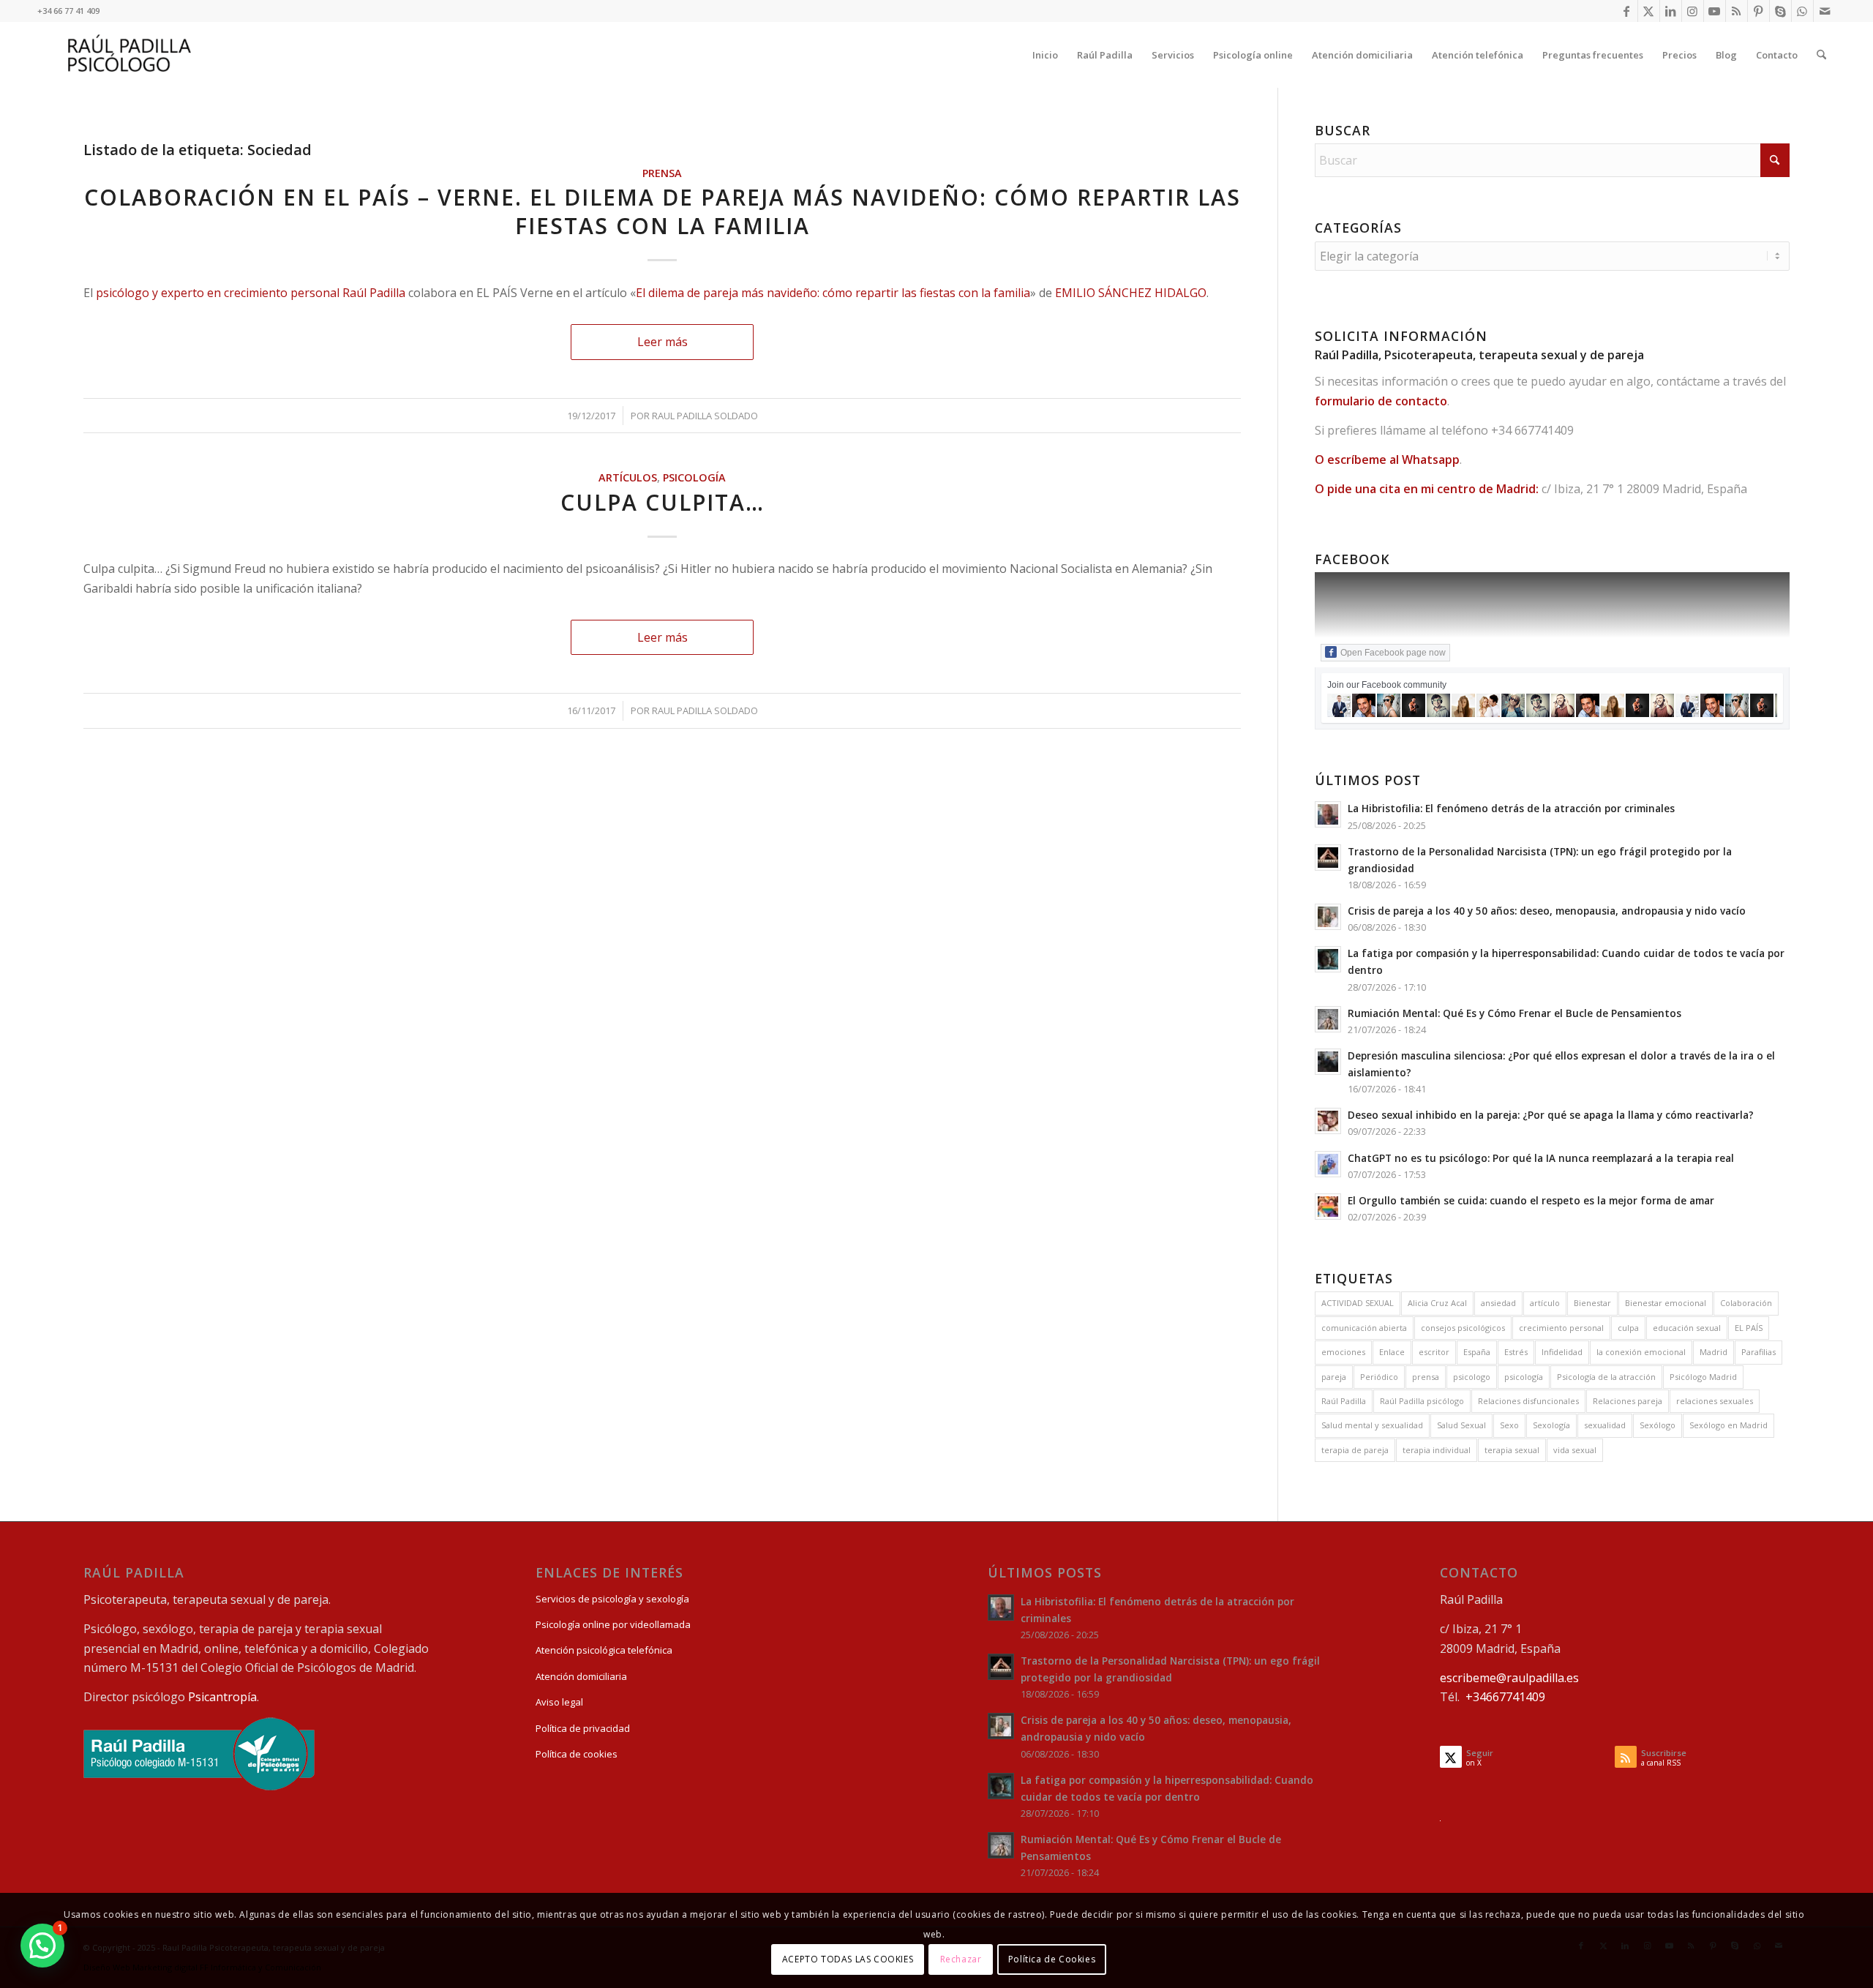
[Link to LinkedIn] (1671, 11)
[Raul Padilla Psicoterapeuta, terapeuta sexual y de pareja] (130, 55)
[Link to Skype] (1780, 11)
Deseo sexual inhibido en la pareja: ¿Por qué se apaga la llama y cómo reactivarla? (1551, 1115)
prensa (1426, 1377)
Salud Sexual (1461, 1425)
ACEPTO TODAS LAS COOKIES (848, 1959)
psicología (1524, 1377)
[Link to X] (1649, 11)
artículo (1545, 1303)
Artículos (628, 477)
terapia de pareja (1355, 1450)
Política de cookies (577, 1754)
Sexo (1509, 1425)
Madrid (1714, 1352)
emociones (1343, 1352)
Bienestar (1592, 1303)
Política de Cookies (1052, 1959)
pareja (1334, 1377)
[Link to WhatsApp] (1802, 11)
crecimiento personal (1561, 1328)
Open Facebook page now (1393, 653)
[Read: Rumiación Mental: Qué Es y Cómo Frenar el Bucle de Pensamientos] (1328, 1019)
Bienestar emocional (1666, 1303)
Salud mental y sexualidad (1372, 1425)
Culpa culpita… (663, 502)
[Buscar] (1821, 55)
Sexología (1551, 1425)
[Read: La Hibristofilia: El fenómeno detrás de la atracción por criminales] (1328, 814)
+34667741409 (1505, 1697)
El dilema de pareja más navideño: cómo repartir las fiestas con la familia (833, 293)
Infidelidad (1562, 1352)
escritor (1434, 1352)
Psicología (694, 477)
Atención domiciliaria (581, 1676)
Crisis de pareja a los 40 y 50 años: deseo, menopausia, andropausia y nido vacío (1547, 911)
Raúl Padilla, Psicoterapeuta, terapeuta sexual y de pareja (1479, 355)
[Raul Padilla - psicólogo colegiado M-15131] (199, 1787)
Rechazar (961, 1959)
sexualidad (1605, 1425)
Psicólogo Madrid (1703, 1377)
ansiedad (1498, 1303)
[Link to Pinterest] (1758, 11)
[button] (42, 1946)
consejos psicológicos (1463, 1328)
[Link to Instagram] (1693, 11)
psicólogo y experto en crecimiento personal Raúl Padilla (251, 293)
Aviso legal (559, 1702)
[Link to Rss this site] (1737, 11)
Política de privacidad (583, 1728)
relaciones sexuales (1715, 1401)
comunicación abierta (1364, 1328)
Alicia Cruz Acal (1437, 1303)
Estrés (1516, 1352)
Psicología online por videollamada (613, 1624)
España (1477, 1352)
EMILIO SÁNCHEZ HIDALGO (1131, 293)
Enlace (1392, 1352)
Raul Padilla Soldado (705, 416)
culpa (1628, 1328)
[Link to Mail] (1825, 11)
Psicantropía (222, 1697)
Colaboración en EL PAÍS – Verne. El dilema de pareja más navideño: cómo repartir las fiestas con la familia (663, 211)
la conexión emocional (1641, 1352)
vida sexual (1575, 1450)
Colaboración (1746, 1303)
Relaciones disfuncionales (1528, 1401)
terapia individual (1437, 1450)
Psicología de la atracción (1606, 1377)
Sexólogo (1658, 1425)
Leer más (663, 342)
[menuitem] (1045, 55)
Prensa (662, 173)
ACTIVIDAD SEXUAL (1358, 1303)
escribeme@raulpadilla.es (1509, 1678)
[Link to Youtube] (1715, 11)
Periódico (1379, 1377)
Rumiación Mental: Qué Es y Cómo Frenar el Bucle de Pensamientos (1514, 1013)
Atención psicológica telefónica (604, 1650)
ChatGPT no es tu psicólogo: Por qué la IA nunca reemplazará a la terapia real (1541, 1158)
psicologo (1472, 1377)
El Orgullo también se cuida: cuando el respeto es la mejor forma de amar (1531, 1200)
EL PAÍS (1749, 1328)
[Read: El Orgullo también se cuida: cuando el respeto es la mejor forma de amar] (1328, 1207)
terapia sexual (1512, 1450)
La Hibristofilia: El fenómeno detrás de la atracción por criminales (1511, 808)
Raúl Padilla (1344, 1401)
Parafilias (1758, 1352)
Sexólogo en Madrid (1729, 1425)
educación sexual (1687, 1328)
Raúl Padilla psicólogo (1422, 1401)
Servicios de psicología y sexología (612, 1599)
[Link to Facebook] (1627, 11)
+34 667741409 (1532, 430)
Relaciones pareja (1628, 1401)
